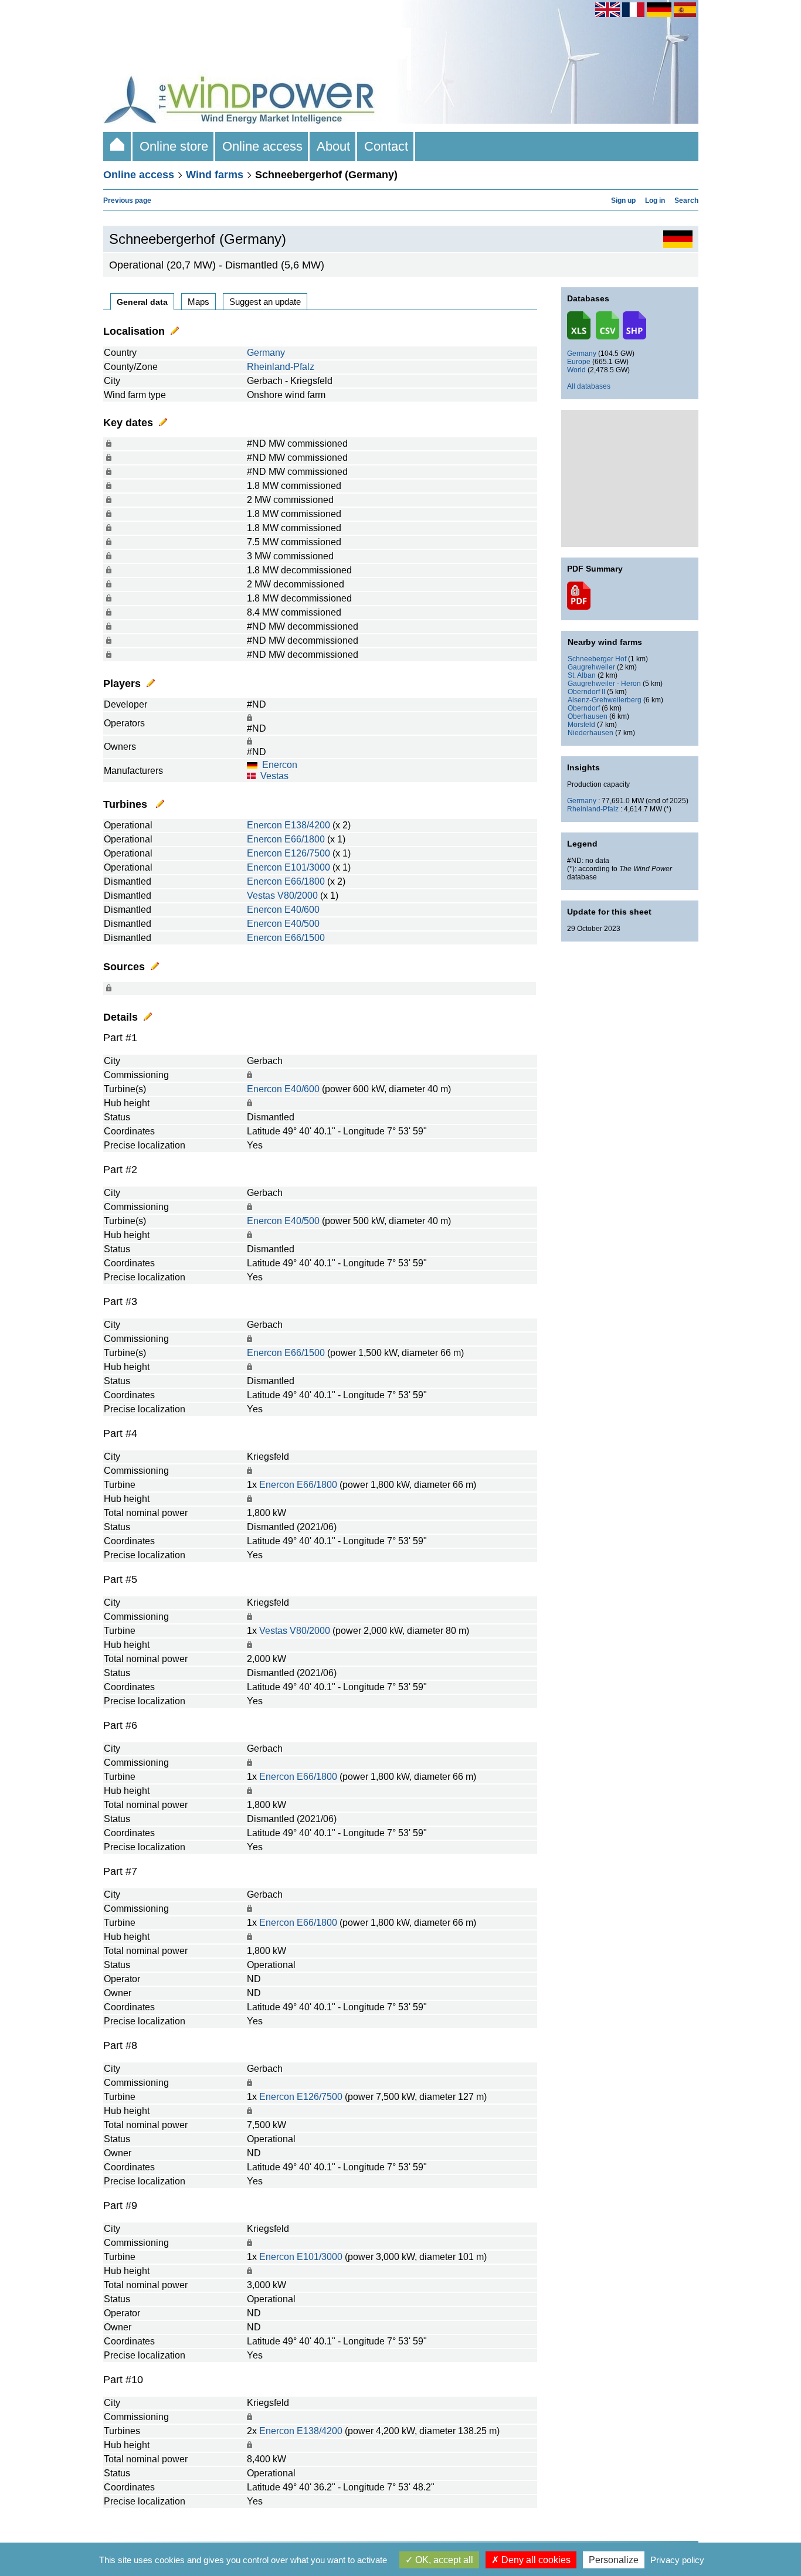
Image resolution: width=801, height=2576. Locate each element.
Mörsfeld (581, 725)
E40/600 (302, 910)
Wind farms (215, 175)
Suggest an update (265, 302)
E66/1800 (305, 839)
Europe (579, 362)
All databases (589, 386)
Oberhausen (588, 716)
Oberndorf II (586, 692)
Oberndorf (584, 708)
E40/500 (302, 924)
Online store (174, 146)
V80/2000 (298, 896)
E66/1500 (305, 938)
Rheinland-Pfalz (281, 367)
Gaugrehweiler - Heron (604, 684)
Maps (198, 302)
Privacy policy (677, 2560)
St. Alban (582, 675)
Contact (386, 146)
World (576, 370)
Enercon (280, 765)
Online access (262, 146)
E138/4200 (307, 825)
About (333, 146)
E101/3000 (307, 867)
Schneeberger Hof (597, 659)
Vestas (274, 776)
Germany (266, 353)
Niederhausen (590, 733)
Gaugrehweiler (591, 667)
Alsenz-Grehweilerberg (605, 700)
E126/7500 (307, 853)
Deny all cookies (535, 2560)
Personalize (614, 2560)
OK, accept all (443, 2560)
